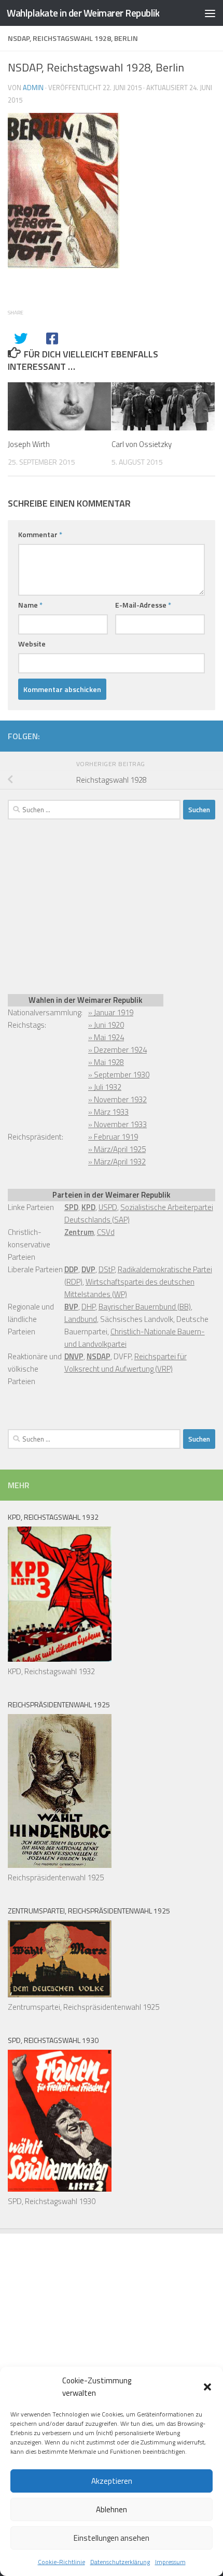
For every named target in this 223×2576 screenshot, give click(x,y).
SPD (71, 1207)
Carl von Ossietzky (142, 444)
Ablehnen (112, 2509)
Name (30, 605)
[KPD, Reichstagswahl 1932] (60, 1659)
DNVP (74, 1356)
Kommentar (40, 534)
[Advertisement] (86, 905)
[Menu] (210, 13)
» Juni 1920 (106, 1025)
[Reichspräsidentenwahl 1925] (60, 1865)
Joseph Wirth (29, 444)
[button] (207, 2387)
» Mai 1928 (106, 1062)
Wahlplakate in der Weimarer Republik (83, 13)
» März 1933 (108, 1112)
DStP (107, 1269)
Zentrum (79, 1232)
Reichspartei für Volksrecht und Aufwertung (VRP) (126, 1363)
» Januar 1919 (111, 1012)
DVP (88, 1269)
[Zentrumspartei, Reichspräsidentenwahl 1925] (60, 1995)
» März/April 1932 (117, 1162)
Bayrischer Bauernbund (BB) (145, 1307)
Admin (33, 88)
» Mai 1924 (106, 1037)
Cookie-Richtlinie (61, 2562)
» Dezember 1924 (117, 1050)
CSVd (106, 1232)
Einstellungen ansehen (112, 2538)
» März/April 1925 (117, 1149)
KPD (88, 1207)
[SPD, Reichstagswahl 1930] (60, 2189)
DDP (71, 1269)
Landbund (81, 1319)
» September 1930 (119, 1075)
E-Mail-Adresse (143, 605)
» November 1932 (117, 1099)
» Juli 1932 (105, 1087)
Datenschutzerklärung (120, 2562)
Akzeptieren (112, 2481)
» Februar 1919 (113, 1137)
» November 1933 (117, 1124)
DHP (88, 1307)
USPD (108, 1207)
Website (32, 644)
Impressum (170, 2562)
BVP (71, 1307)
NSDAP (99, 1356)
